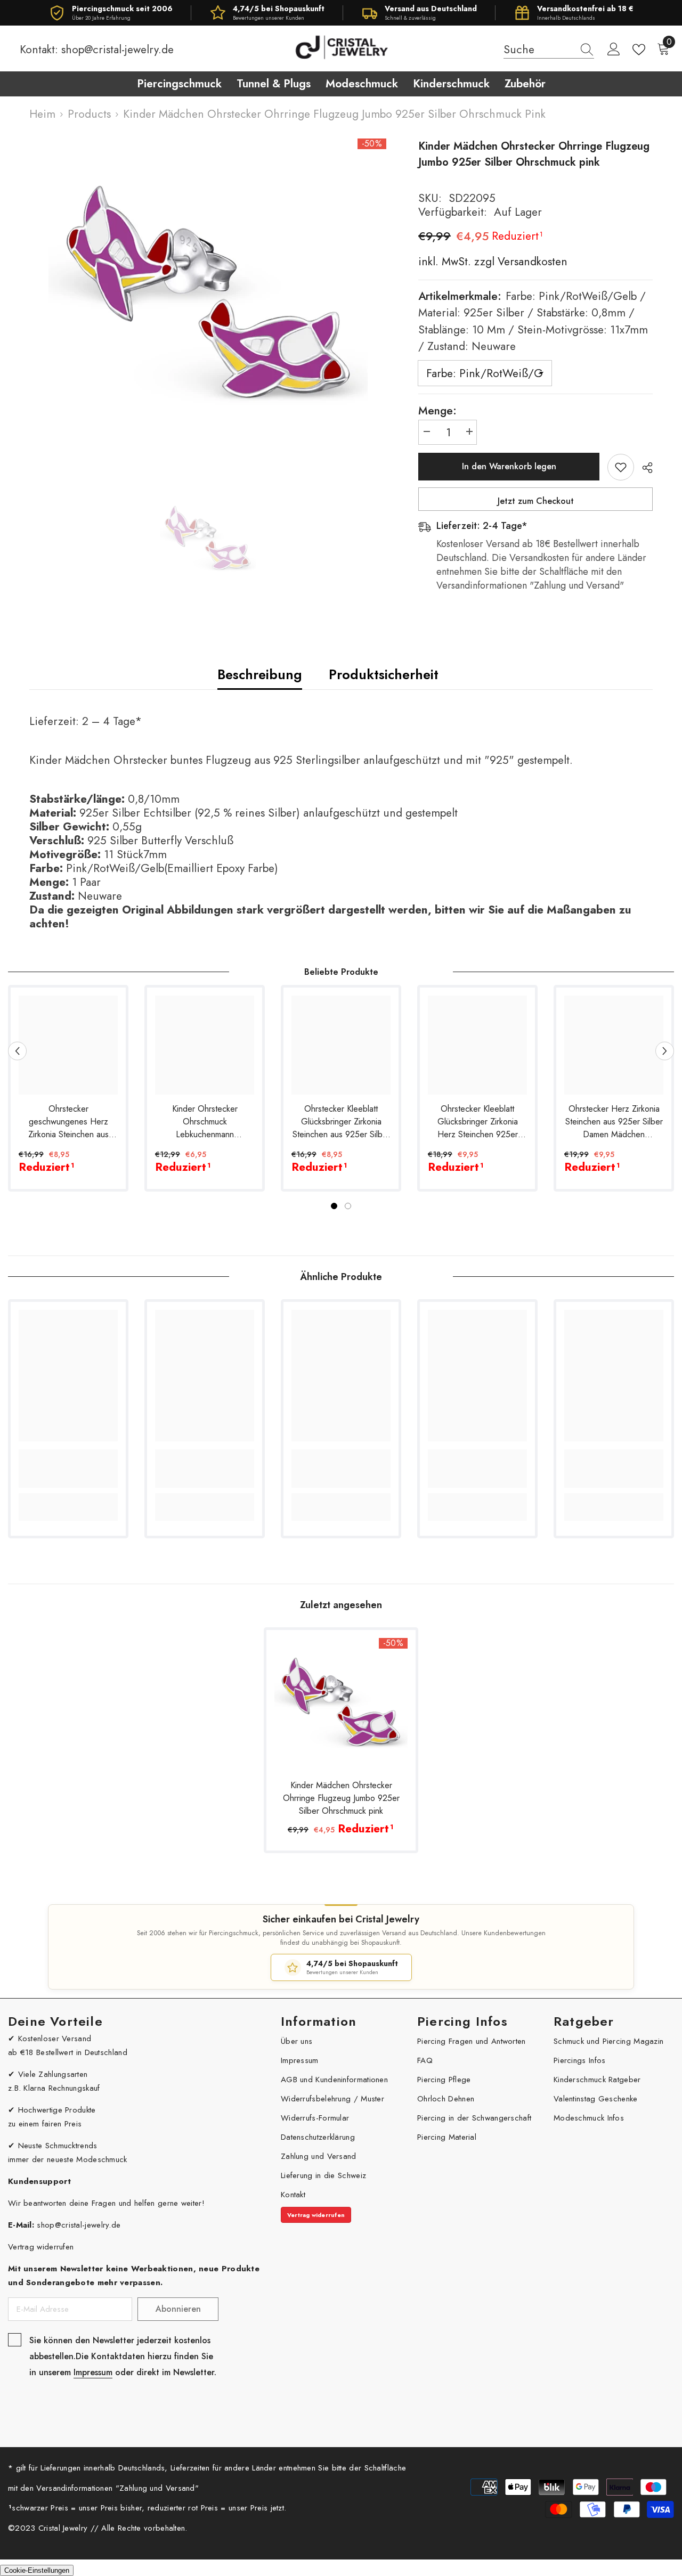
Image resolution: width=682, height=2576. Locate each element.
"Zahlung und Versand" (157, 2488)
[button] (17, 1051)
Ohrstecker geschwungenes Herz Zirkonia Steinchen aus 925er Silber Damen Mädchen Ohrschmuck (68, 1122)
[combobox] (539, 50)
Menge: (437, 411)
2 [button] (348, 1206)
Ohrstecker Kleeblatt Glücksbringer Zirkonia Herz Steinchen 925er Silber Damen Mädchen (478, 1122)
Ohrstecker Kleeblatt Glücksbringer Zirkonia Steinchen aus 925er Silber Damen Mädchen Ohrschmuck (341, 1122)
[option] (208, 298)
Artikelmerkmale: (533, 321)
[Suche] (549, 50)
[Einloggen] (614, 50)
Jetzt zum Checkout (536, 501)
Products (89, 114)
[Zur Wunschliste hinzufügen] (621, 467)
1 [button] (334, 1206)
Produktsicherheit (384, 674)
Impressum (93, 2372)
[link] (68, 1469)
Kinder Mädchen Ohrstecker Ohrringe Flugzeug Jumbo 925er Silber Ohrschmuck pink (341, 1798)
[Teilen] (643, 468)
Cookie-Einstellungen (37, 2570)
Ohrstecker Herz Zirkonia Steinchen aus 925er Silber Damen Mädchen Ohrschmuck (614, 1122)
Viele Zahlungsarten (53, 2074)
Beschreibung (260, 674)
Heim (42, 114)
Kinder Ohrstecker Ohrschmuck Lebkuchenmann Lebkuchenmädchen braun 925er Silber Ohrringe (205, 1122)
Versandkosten (531, 262)
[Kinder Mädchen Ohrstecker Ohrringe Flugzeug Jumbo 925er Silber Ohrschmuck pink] (341, 1705)
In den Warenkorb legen (509, 466)
